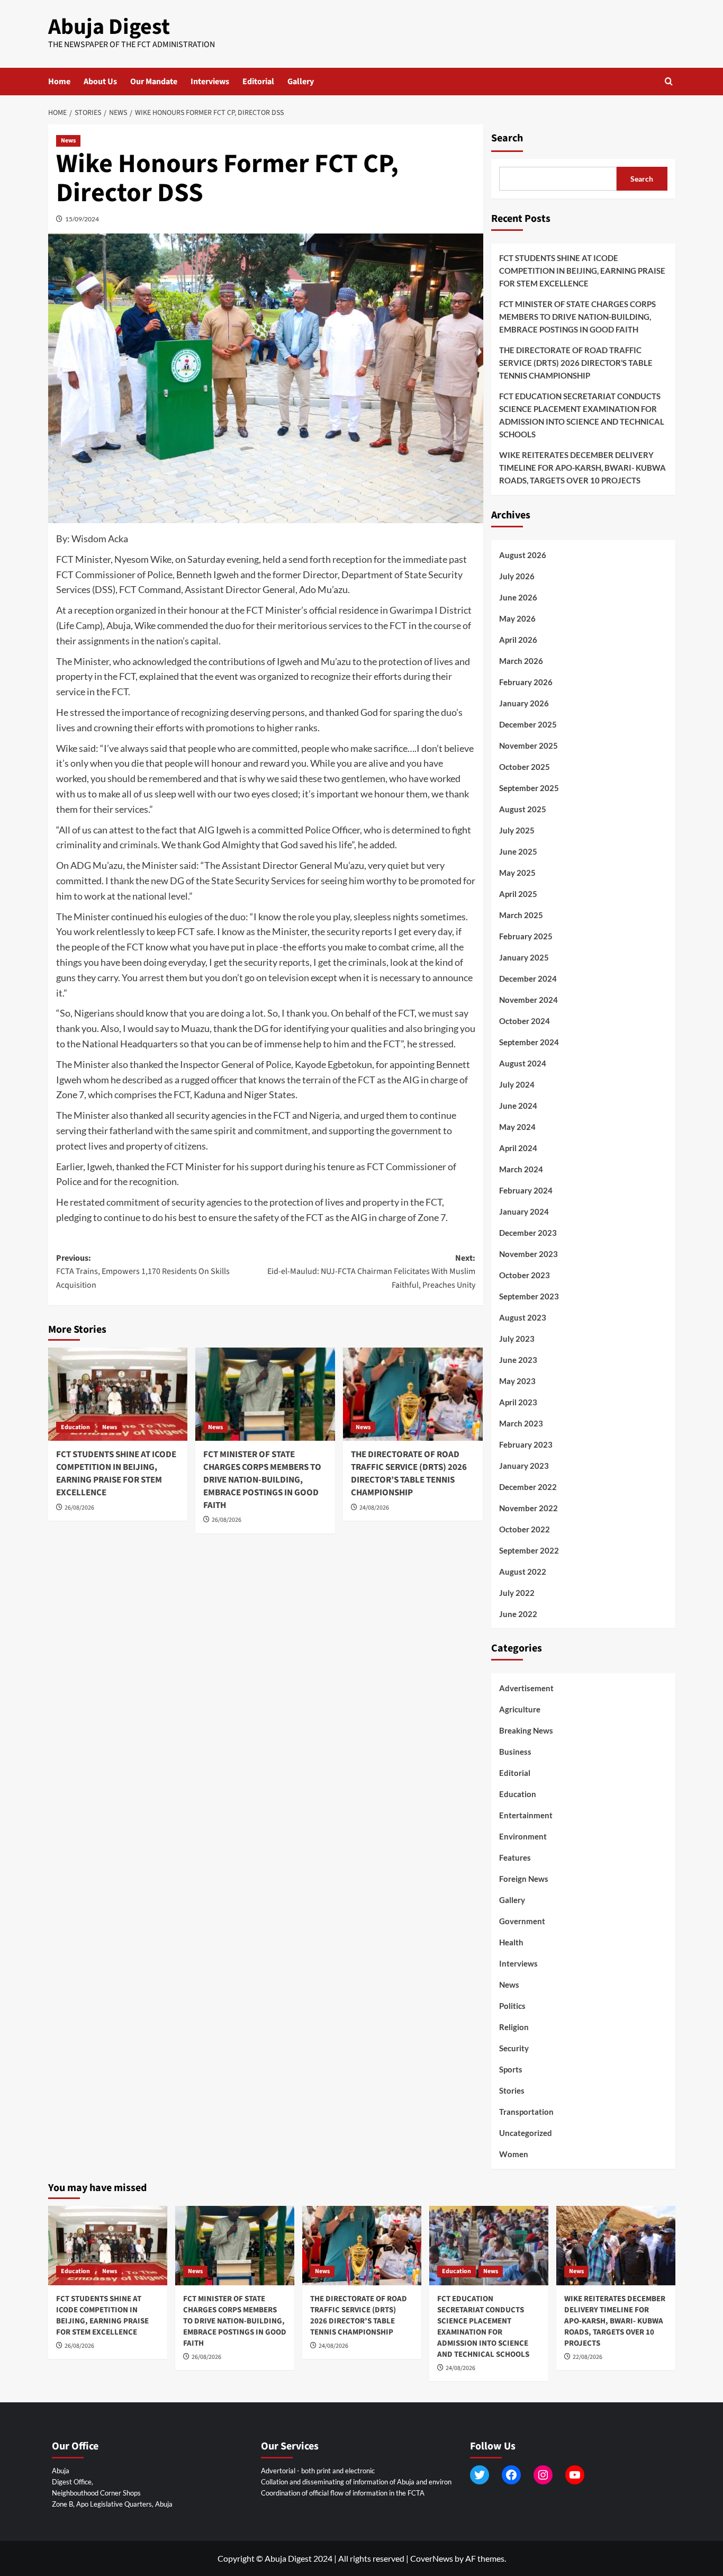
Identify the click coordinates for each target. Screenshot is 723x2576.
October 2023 (525, 1275)
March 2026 (521, 661)
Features (515, 1857)
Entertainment (526, 1815)
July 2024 (517, 1084)
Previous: (143, 1272)
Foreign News (524, 1879)
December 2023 (528, 1233)
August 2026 (523, 555)
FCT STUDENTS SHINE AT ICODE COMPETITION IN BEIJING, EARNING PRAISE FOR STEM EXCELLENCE (116, 1473)
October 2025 (525, 767)
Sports (511, 2069)
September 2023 (529, 1296)
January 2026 (524, 703)
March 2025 (521, 915)
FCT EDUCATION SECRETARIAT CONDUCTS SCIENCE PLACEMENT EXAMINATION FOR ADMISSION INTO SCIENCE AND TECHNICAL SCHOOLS (582, 415)
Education (75, 1427)
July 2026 (517, 576)
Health (511, 1942)
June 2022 (518, 1614)
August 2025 (523, 809)
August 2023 (523, 1317)
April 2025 (518, 894)
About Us (100, 82)
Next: (371, 1272)
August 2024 (523, 1063)
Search (507, 138)
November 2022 (528, 1508)
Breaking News (526, 1730)
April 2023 (518, 1402)
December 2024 (528, 979)
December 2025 (528, 724)
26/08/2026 (79, 1508)
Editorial (258, 82)
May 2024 (517, 1127)
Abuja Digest (109, 27)
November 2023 (528, 1254)
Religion (514, 2027)
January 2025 (524, 957)
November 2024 (528, 1000)
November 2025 (528, 746)
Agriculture (520, 1709)
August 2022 (523, 1572)
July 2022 (517, 1593)
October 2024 (525, 1021)
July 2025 (517, 830)
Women (514, 2154)
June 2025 (518, 851)
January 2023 (524, 1466)
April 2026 (518, 640)
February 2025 (526, 936)
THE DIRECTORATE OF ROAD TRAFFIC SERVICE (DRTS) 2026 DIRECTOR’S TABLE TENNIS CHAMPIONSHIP (409, 1473)
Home (59, 82)
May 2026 (517, 618)
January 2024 (524, 1211)
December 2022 (528, 1487)
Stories (512, 2090)
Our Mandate (154, 82)
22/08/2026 (588, 2357)
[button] (669, 81)
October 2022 (525, 1529)
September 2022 (529, 1550)
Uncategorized (526, 2133)
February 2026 (526, 682)
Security (514, 2048)
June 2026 (518, 597)
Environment (523, 1836)
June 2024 (518, 1106)
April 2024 (518, 1148)
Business (515, 1752)
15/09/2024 (82, 219)
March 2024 (521, 1169)
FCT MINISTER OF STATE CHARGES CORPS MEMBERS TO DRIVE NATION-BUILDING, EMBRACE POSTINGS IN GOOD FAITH (262, 1480)
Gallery (301, 82)
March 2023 (521, 1423)
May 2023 (517, 1381)
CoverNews (432, 2558)
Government (522, 1921)
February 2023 (526, 1444)
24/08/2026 (374, 1508)
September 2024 (529, 1042)
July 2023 (517, 1339)
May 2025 (517, 873)
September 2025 (529, 788)
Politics (512, 2006)
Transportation (526, 2112)
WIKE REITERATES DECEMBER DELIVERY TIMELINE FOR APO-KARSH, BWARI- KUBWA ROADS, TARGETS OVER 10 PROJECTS (582, 468)
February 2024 (526, 1190)
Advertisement (526, 1688)
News (68, 141)
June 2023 (518, 1360)
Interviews (210, 82)
